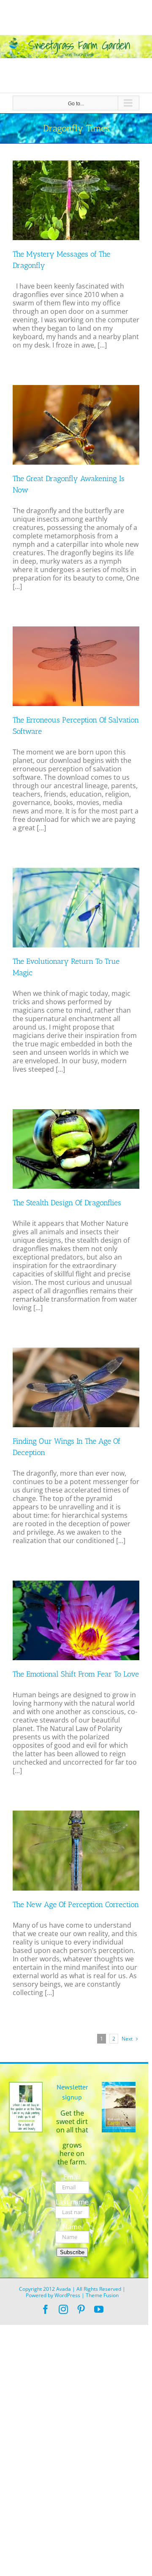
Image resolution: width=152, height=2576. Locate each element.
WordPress (67, 2295)
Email (72, 2177)
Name (72, 2227)
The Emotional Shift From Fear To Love (76, 1674)
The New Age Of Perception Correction (76, 1905)
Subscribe (72, 2252)
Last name (72, 2202)
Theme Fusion (102, 2295)
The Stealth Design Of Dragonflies (67, 1203)
